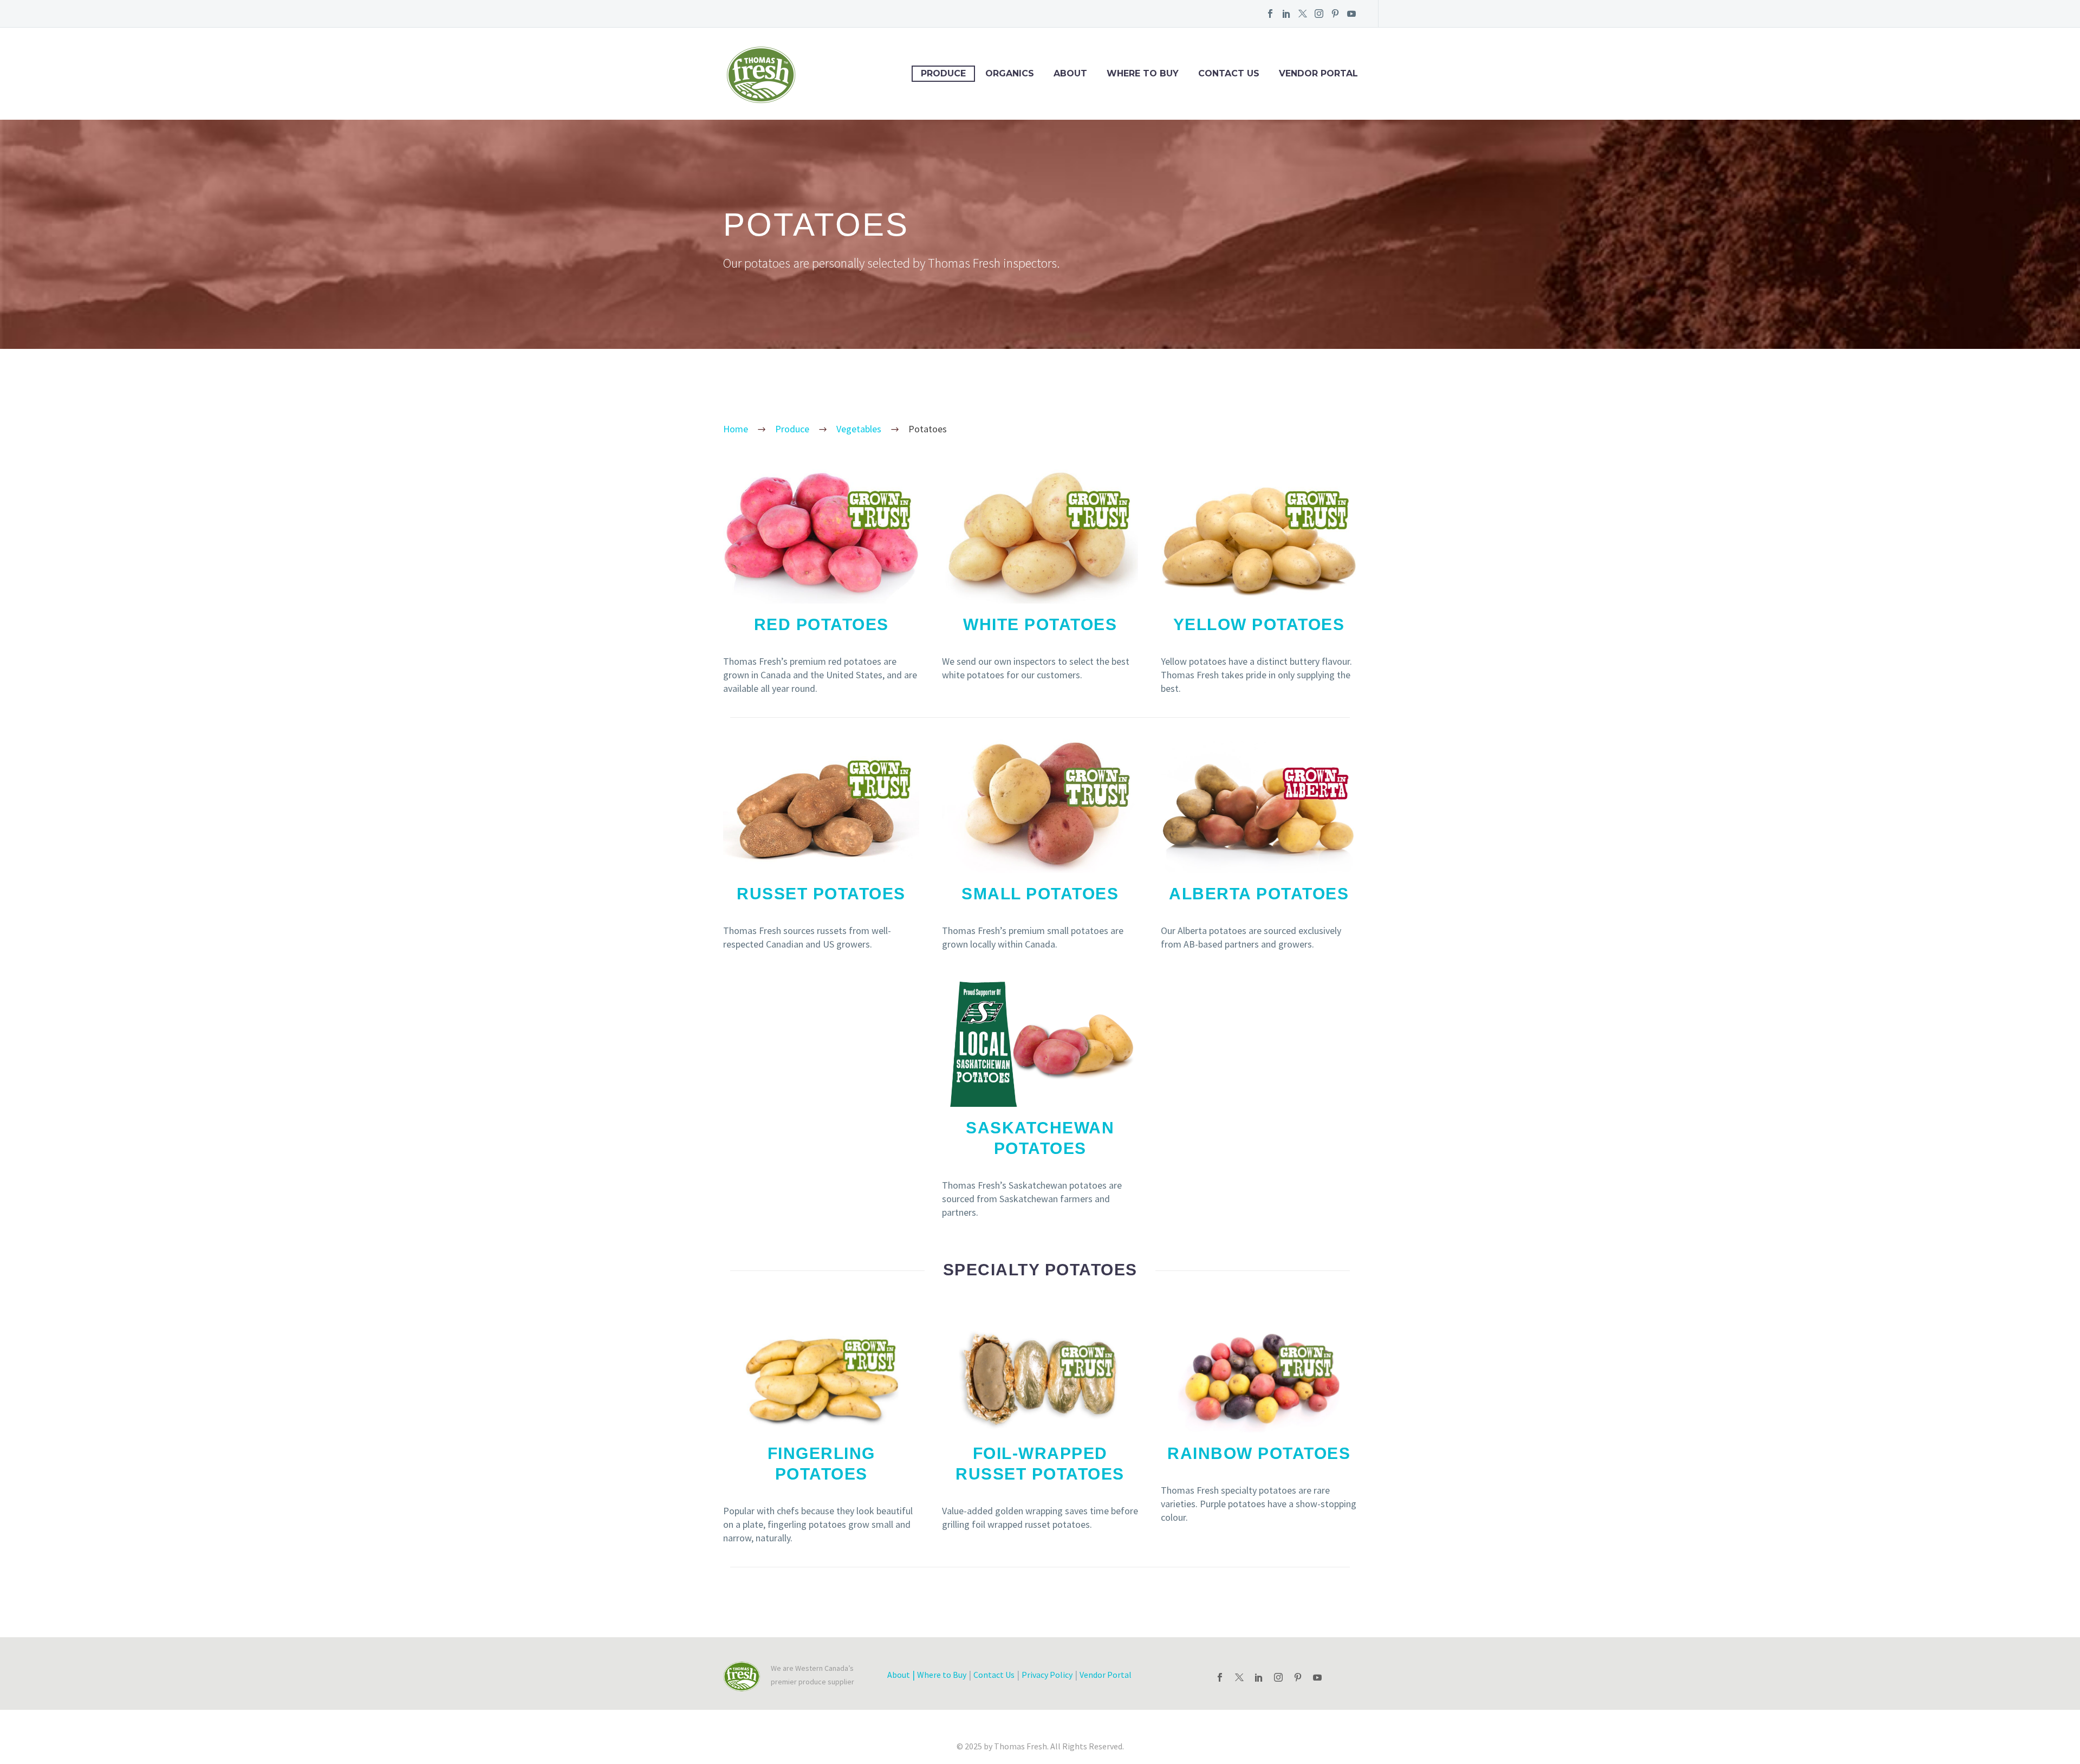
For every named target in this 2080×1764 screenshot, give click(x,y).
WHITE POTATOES (1040, 624)
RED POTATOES (821, 624)
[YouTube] (1351, 14)
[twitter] (1239, 1677)
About (1070, 73)
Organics (1010, 73)
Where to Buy (1143, 73)
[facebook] (1220, 1677)
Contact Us (1229, 73)
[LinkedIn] (1286, 14)
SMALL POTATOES (1040, 894)
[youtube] (1317, 1677)
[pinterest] (1298, 1677)
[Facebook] (1270, 14)
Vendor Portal (1318, 73)
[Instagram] (1319, 14)
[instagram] (1278, 1677)
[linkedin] (1259, 1677)
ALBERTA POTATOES (1259, 894)
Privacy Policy (1047, 1675)
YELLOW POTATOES (1259, 624)
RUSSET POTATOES (821, 894)
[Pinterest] (1335, 14)
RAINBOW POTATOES (1259, 1453)
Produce (943, 73)
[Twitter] (1303, 14)
